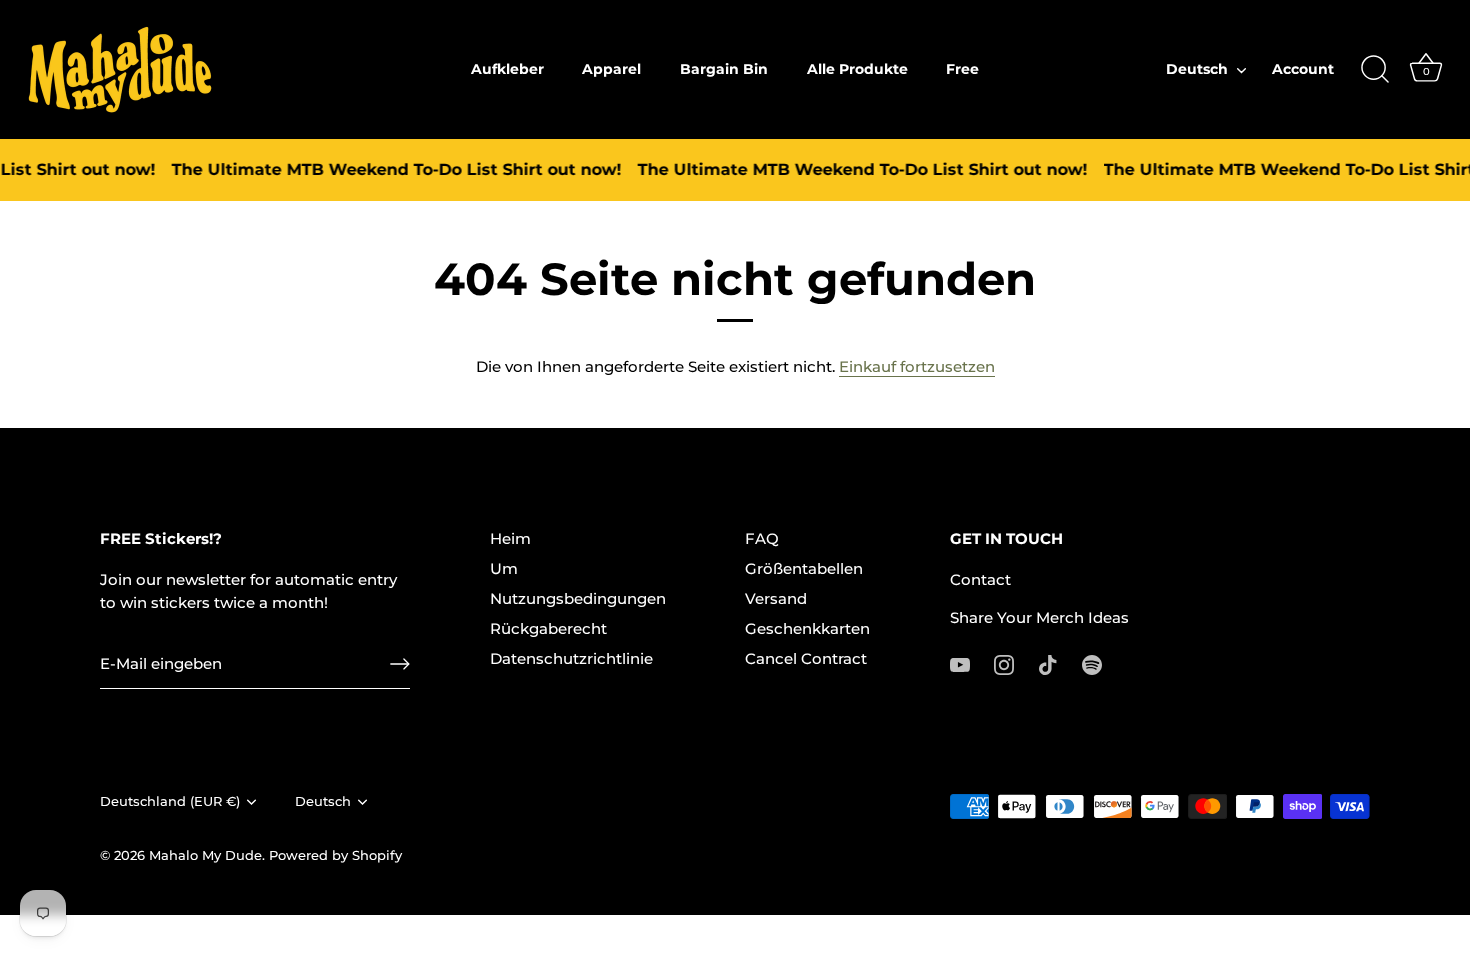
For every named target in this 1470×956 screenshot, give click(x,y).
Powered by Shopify (335, 855)
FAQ (762, 538)
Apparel (611, 69)
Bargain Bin (724, 69)
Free (962, 69)
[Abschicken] (400, 664)
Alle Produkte (857, 69)
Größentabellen (804, 568)
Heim (510, 538)
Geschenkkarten (807, 628)
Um (504, 568)
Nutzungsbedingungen (578, 598)
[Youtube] (960, 663)
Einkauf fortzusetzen (917, 366)
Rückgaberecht (548, 628)
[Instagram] (1004, 663)
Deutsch (1197, 69)
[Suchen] (1375, 70)
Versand (776, 598)
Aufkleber (507, 69)
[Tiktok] (1048, 663)
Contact (980, 579)
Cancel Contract (806, 658)
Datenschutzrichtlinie (571, 658)
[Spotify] (1092, 663)
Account (1303, 69)
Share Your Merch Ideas (1039, 617)
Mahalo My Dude (205, 855)
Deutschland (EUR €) (170, 801)
